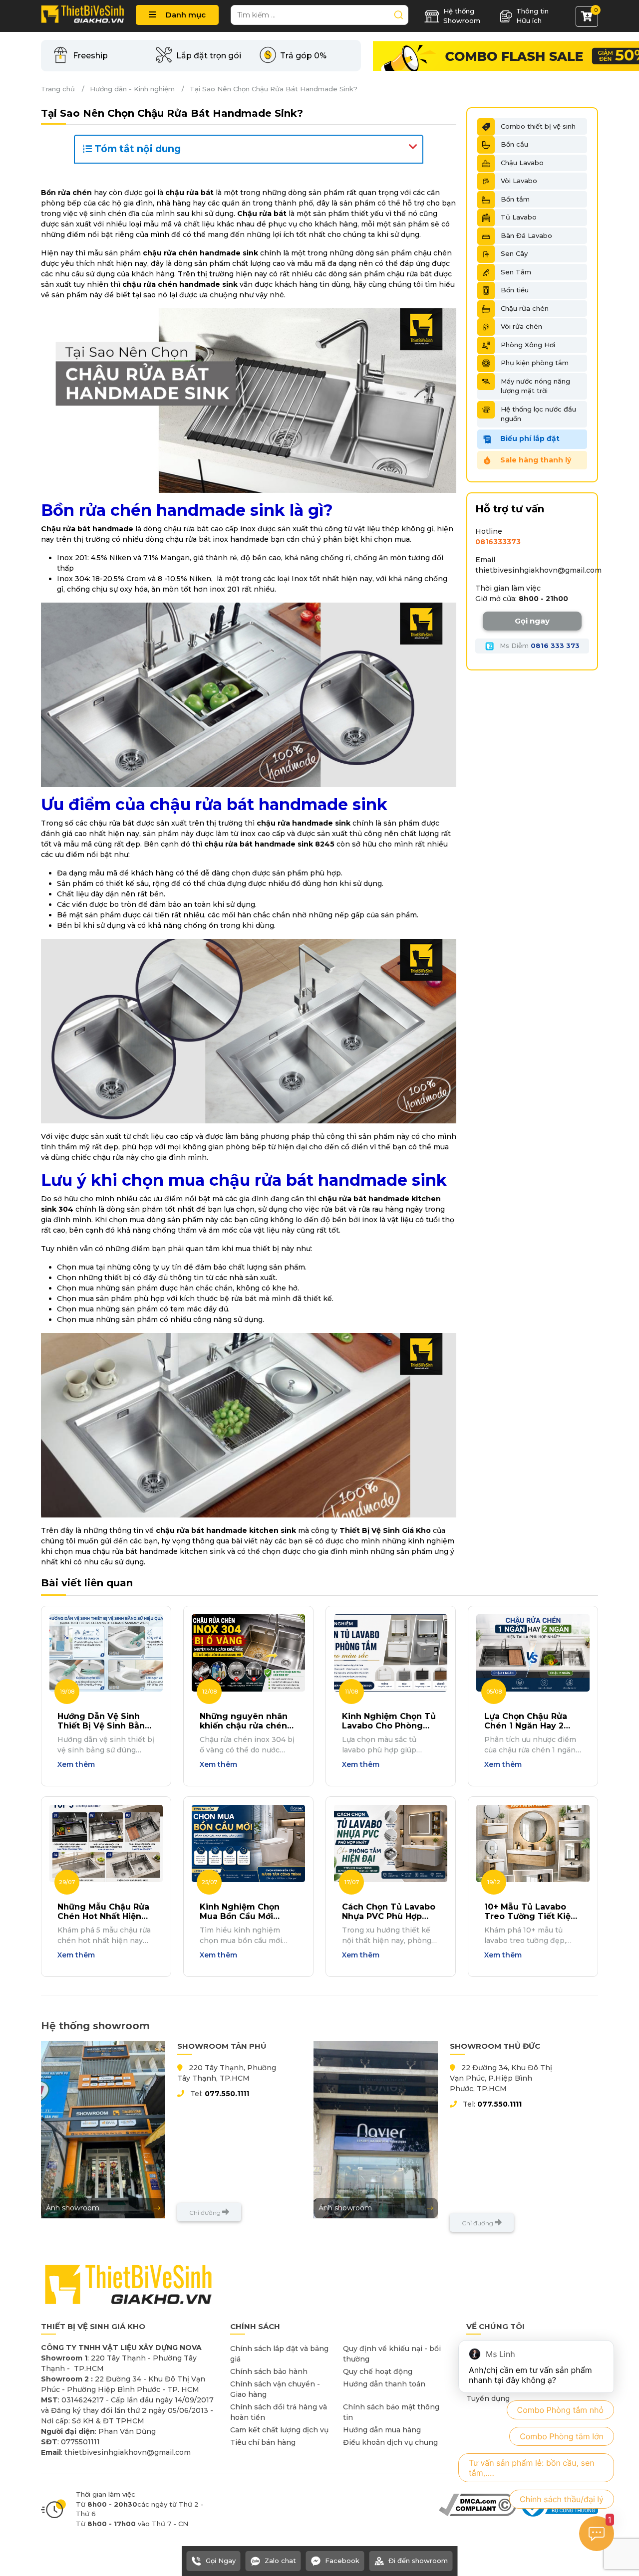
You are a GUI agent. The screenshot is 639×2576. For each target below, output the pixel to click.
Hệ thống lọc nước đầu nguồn (538, 414)
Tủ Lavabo (519, 217)
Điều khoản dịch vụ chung (390, 2442)
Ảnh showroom (73, 2208)
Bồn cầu (514, 144)
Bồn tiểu (515, 290)
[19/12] (533, 1843)
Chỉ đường (206, 2213)
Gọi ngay (532, 621)
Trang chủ (58, 89)
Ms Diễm (539, 645)
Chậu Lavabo (522, 163)
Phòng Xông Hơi (528, 345)
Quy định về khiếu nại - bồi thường (392, 2354)
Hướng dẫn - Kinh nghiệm (132, 89)
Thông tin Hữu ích (532, 16)
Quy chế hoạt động (378, 2371)
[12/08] (248, 1652)
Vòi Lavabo (519, 181)
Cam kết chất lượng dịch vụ (279, 2430)
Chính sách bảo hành (269, 2371)
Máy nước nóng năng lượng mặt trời (535, 386)
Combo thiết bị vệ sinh (538, 126)
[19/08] (106, 1652)
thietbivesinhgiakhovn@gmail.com (538, 570)
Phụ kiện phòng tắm (535, 363)
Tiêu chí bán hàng (263, 2442)
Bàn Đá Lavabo (526, 235)
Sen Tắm (516, 272)
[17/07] (391, 1843)
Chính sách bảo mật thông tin (391, 2412)
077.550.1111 (227, 2094)
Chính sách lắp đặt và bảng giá (279, 2354)
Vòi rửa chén (521, 326)
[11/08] (391, 1652)
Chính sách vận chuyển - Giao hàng (275, 2389)
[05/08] (533, 1652)
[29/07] (106, 1843)
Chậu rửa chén (525, 308)
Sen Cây (514, 253)
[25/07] (248, 1843)
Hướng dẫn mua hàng (382, 2430)
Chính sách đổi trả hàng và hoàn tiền (279, 2412)
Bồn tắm (515, 199)
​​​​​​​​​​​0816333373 (498, 542)
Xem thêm (76, 1764)
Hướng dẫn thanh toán (384, 2384)
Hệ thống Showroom (462, 16)
